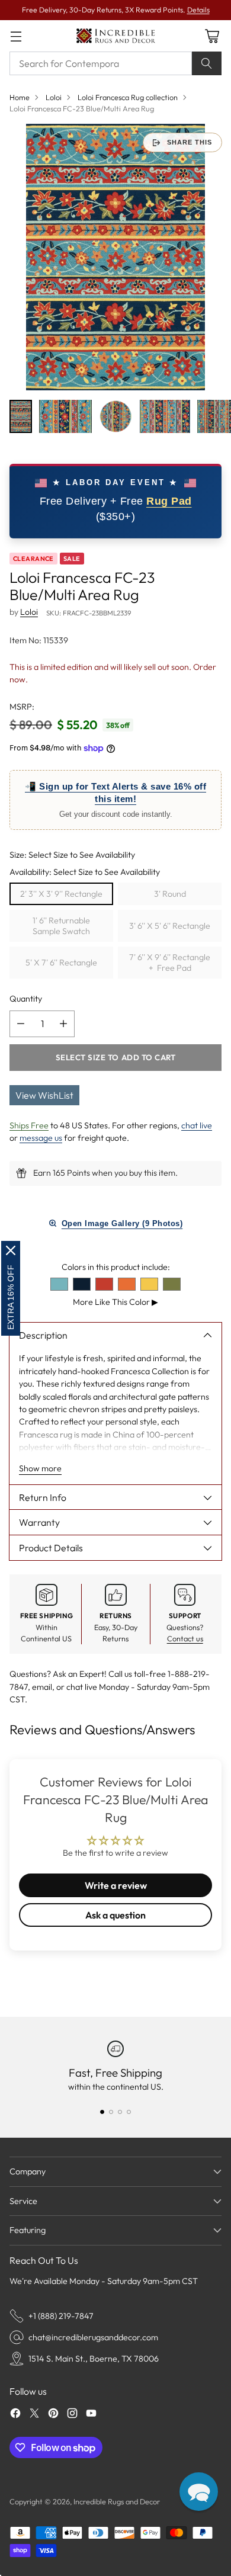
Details (198, 10)
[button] (199, 2492)
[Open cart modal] (212, 36)
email (42, 1687)
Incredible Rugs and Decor (117, 2501)
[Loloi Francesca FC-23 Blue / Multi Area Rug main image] (115, 257)
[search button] (207, 63)
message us (41, 1138)
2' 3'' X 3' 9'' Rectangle (61, 894)
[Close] (11, 1250)
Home (20, 97)
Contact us (185, 1638)
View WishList (44, 1095)
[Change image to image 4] (165, 416)
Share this (190, 142)
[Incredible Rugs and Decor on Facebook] (15, 2415)
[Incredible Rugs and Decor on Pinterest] (53, 2415)
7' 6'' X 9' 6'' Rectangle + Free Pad (170, 963)
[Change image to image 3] (116, 416)
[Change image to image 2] (66, 416)
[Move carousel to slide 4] (129, 2112)
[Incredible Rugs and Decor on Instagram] (72, 2415)
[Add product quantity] (63, 1024)
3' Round (170, 894)
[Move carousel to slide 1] (102, 2112)
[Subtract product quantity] (21, 1024)
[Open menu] (16, 36)
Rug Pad (169, 501)
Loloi (54, 97)
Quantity (26, 999)
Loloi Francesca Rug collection (128, 97)
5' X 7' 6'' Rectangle (61, 963)
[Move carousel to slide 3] (120, 2112)
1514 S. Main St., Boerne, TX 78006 (94, 2359)
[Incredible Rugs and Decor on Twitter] (34, 2415)
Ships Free (29, 1125)
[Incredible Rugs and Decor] (115, 36)
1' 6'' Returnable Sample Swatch (61, 926)
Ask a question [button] (115, 1915)
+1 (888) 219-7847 (61, 2316)
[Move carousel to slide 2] (111, 2112)
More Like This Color (115, 1302)
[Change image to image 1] (21, 416)
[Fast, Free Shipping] (115, 2049)
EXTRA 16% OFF (11, 1297)
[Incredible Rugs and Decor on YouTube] (91, 2415)
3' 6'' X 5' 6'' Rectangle (170, 926)
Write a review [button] (116, 1885)
